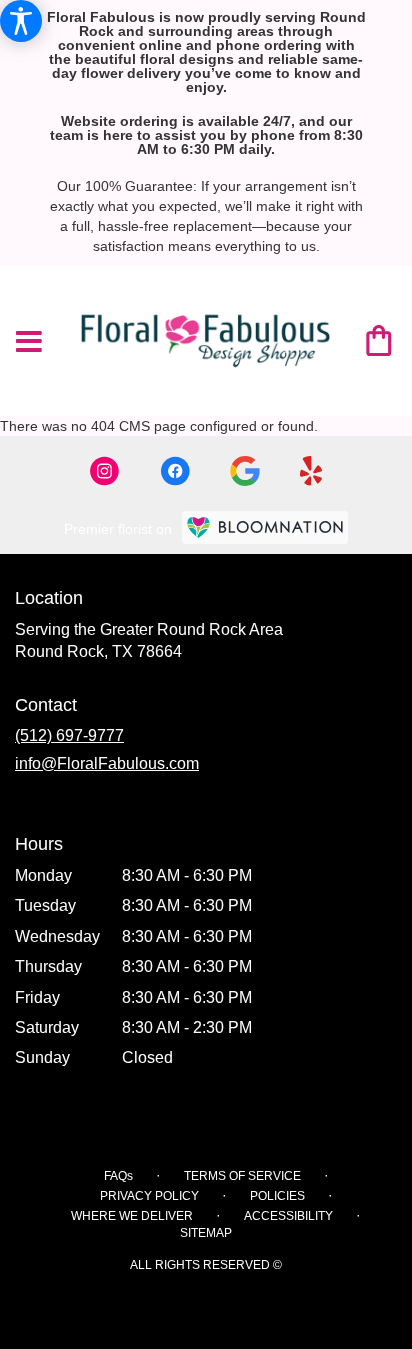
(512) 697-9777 (69, 735)
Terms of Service (242, 1176)
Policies (277, 1196)
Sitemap (206, 1233)
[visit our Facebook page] (175, 471)
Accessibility (288, 1216)
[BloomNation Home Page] (265, 527)
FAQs (118, 1176)
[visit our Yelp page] (311, 471)
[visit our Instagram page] (105, 471)
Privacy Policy (149, 1196)
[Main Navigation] (29, 343)
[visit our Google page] (245, 471)
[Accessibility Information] (21, 21)
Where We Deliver (132, 1216)
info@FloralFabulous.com (107, 763)
